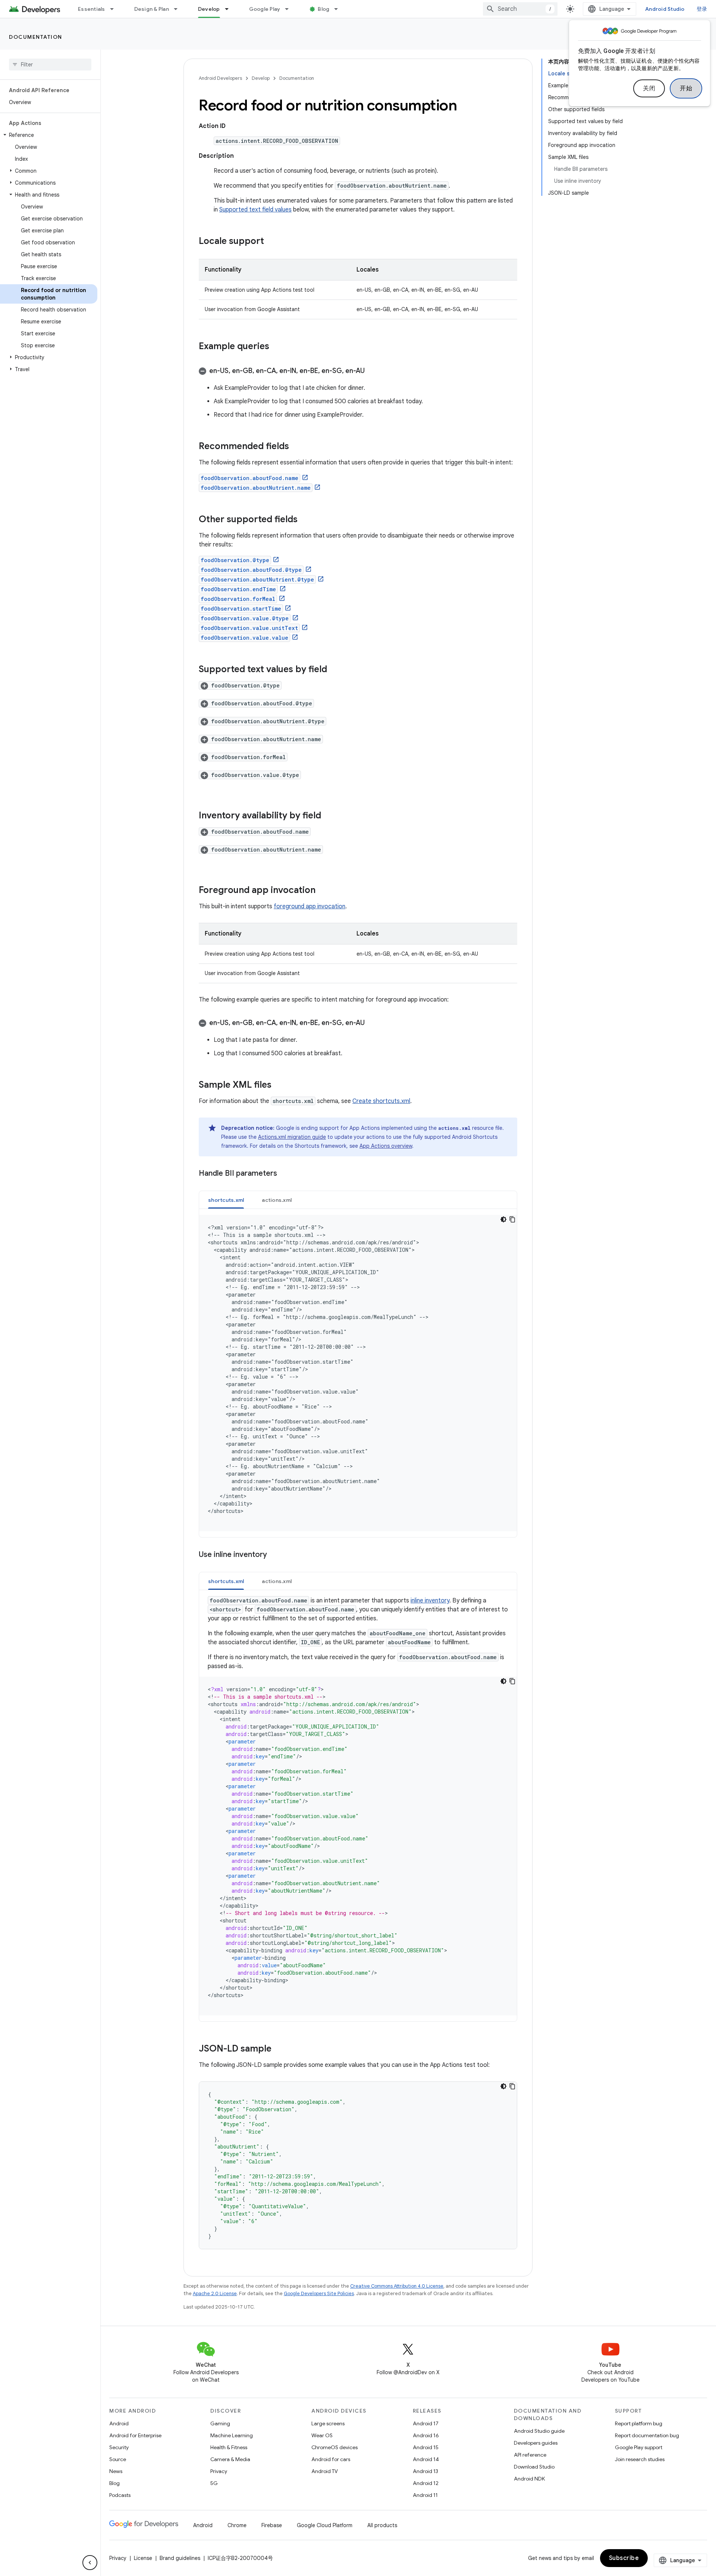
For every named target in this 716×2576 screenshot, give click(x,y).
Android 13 (425, 2471)
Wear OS (322, 2435)
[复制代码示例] (512, 1219)
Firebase (272, 2525)
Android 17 (426, 2423)
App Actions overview (386, 1146)
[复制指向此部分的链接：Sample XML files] (279, 1085)
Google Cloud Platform (325, 2525)
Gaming (220, 2423)
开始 (686, 88)
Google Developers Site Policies (319, 2293)
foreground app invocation (310, 906)
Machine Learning (232, 2435)
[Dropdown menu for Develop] (230, 9)
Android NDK (529, 2479)
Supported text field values (255, 210)
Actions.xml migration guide (292, 1137)
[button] (49, 135)
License (143, 2558)
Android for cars (331, 2459)
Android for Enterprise (135, 2435)
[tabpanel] (358, 1373)
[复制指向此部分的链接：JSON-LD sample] (279, 2049)
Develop (209, 9)
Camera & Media (230, 2459)
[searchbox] (50, 65)
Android (119, 2423)
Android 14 (426, 2459)
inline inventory (430, 1601)
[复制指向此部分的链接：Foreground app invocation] (323, 891)
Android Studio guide (539, 2431)
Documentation (36, 37)
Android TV (325, 2471)
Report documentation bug (647, 2435)
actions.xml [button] (277, 1200)
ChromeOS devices (335, 2447)
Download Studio (534, 2467)
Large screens (328, 2423)
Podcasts (120, 2495)
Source (118, 2459)
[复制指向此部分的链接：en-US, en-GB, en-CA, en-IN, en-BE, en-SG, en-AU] (372, 372)
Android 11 (425, 2495)
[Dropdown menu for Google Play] (290, 9)
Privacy (219, 2471)
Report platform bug (639, 2423)
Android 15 (426, 2447)
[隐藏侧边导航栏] (90, 2563)
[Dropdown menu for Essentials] (115, 9)
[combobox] (520, 9)
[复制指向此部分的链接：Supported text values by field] (335, 670)
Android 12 (426, 2483)
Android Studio (665, 9)
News (116, 2471)
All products (382, 2525)
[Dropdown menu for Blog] (339, 9)
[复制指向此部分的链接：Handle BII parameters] (285, 1174)
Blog (324, 9)
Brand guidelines (180, 2558)
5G (214, 2483)
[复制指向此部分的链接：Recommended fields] (296, 447)
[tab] (226, 1200)
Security (119, 2447)
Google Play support (639, 2447)
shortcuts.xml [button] (226, 1200)
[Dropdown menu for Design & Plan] (179, 9)
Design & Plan (152, 9)
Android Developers (220, 78)
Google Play (265, 9)
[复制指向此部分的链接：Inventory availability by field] (329, 816)
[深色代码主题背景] (503, 1219)
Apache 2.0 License (215, 2293)
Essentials (92, 9)
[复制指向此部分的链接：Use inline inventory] (274, 1555)
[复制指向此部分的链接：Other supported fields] (305, 520)
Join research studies (640, 2459)
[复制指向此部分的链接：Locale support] (271, 242)
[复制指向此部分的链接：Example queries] (277, 347)
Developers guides (536, 2443)
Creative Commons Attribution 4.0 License (397, 2286)
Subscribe (624, 2558)
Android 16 (426, 2435)
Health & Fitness (229, 2447)
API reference (530, 2455)
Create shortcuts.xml (381, 1101)
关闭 (649, 88)
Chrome (237, 2525)
